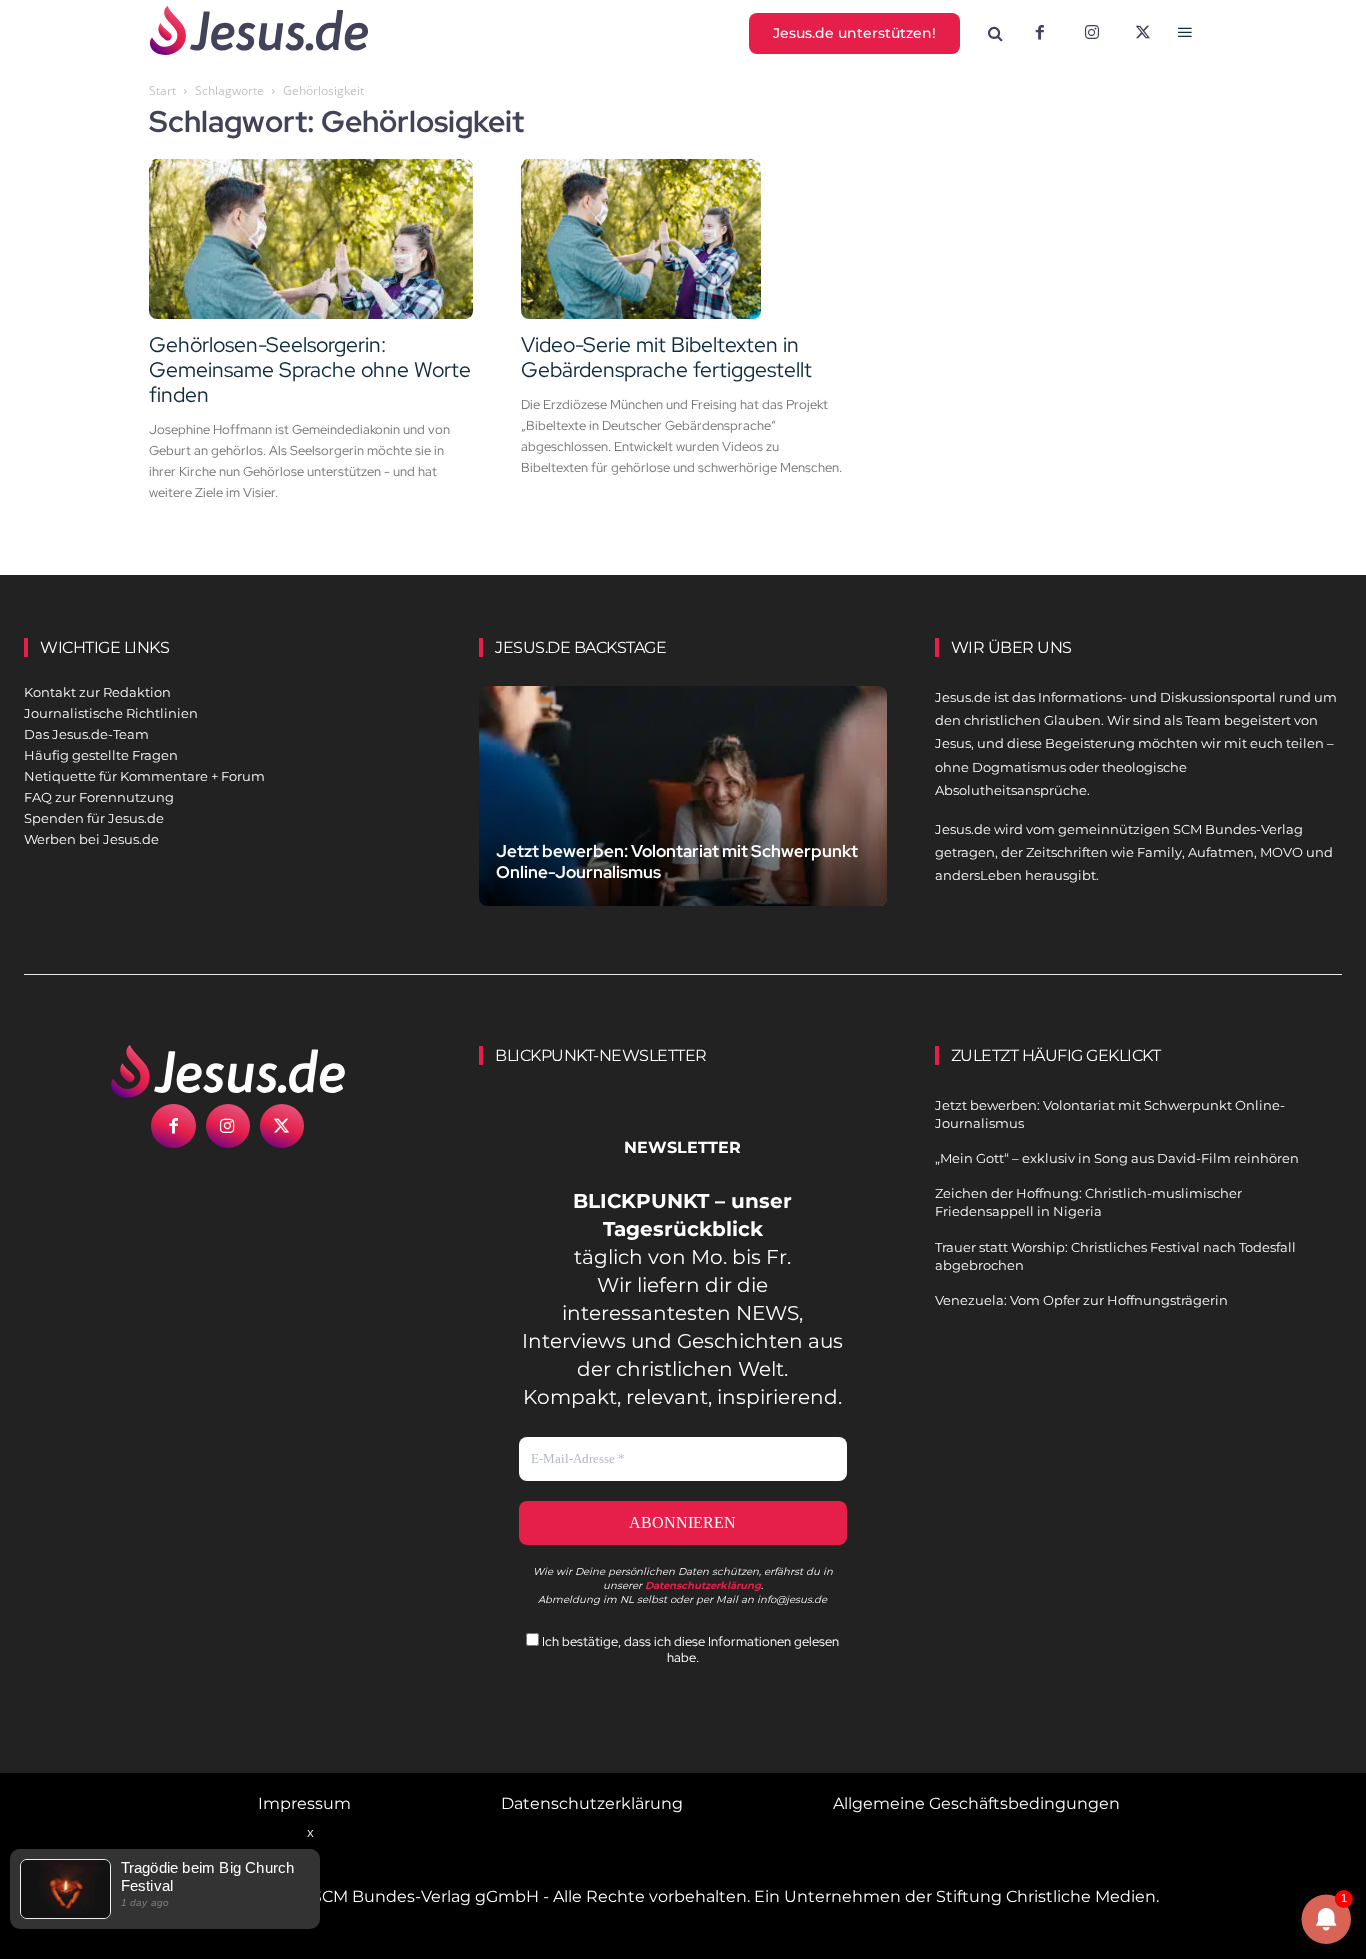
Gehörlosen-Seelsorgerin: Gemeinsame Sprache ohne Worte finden (310, 369)
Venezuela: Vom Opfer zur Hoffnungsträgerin (1081, 1300)
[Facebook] (1040, 34)
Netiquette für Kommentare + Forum (144, 776)
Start (162, 90)
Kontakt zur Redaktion (97, 692)
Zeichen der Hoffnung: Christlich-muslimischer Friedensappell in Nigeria (1088, 1202)
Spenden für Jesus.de (94, 818)
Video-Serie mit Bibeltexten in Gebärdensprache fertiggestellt (666, 357)
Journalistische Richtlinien (111, 713)
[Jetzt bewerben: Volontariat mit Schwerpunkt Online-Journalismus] (682, 812)
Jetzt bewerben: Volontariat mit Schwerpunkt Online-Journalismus (677, 861)
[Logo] (227, 1071)
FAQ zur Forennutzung (99, 797)
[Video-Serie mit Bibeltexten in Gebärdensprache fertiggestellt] (683, 239)
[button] (996, 34)
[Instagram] (1092, 34)
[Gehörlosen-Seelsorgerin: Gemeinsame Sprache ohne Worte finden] (311, 239)
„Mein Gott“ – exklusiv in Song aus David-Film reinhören (1117, 1158)
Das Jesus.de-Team (86, 734)
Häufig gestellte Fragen (101, 755)
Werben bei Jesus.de (91, 839)
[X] (1144, 34)
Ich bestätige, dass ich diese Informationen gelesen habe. (689, 1649)
